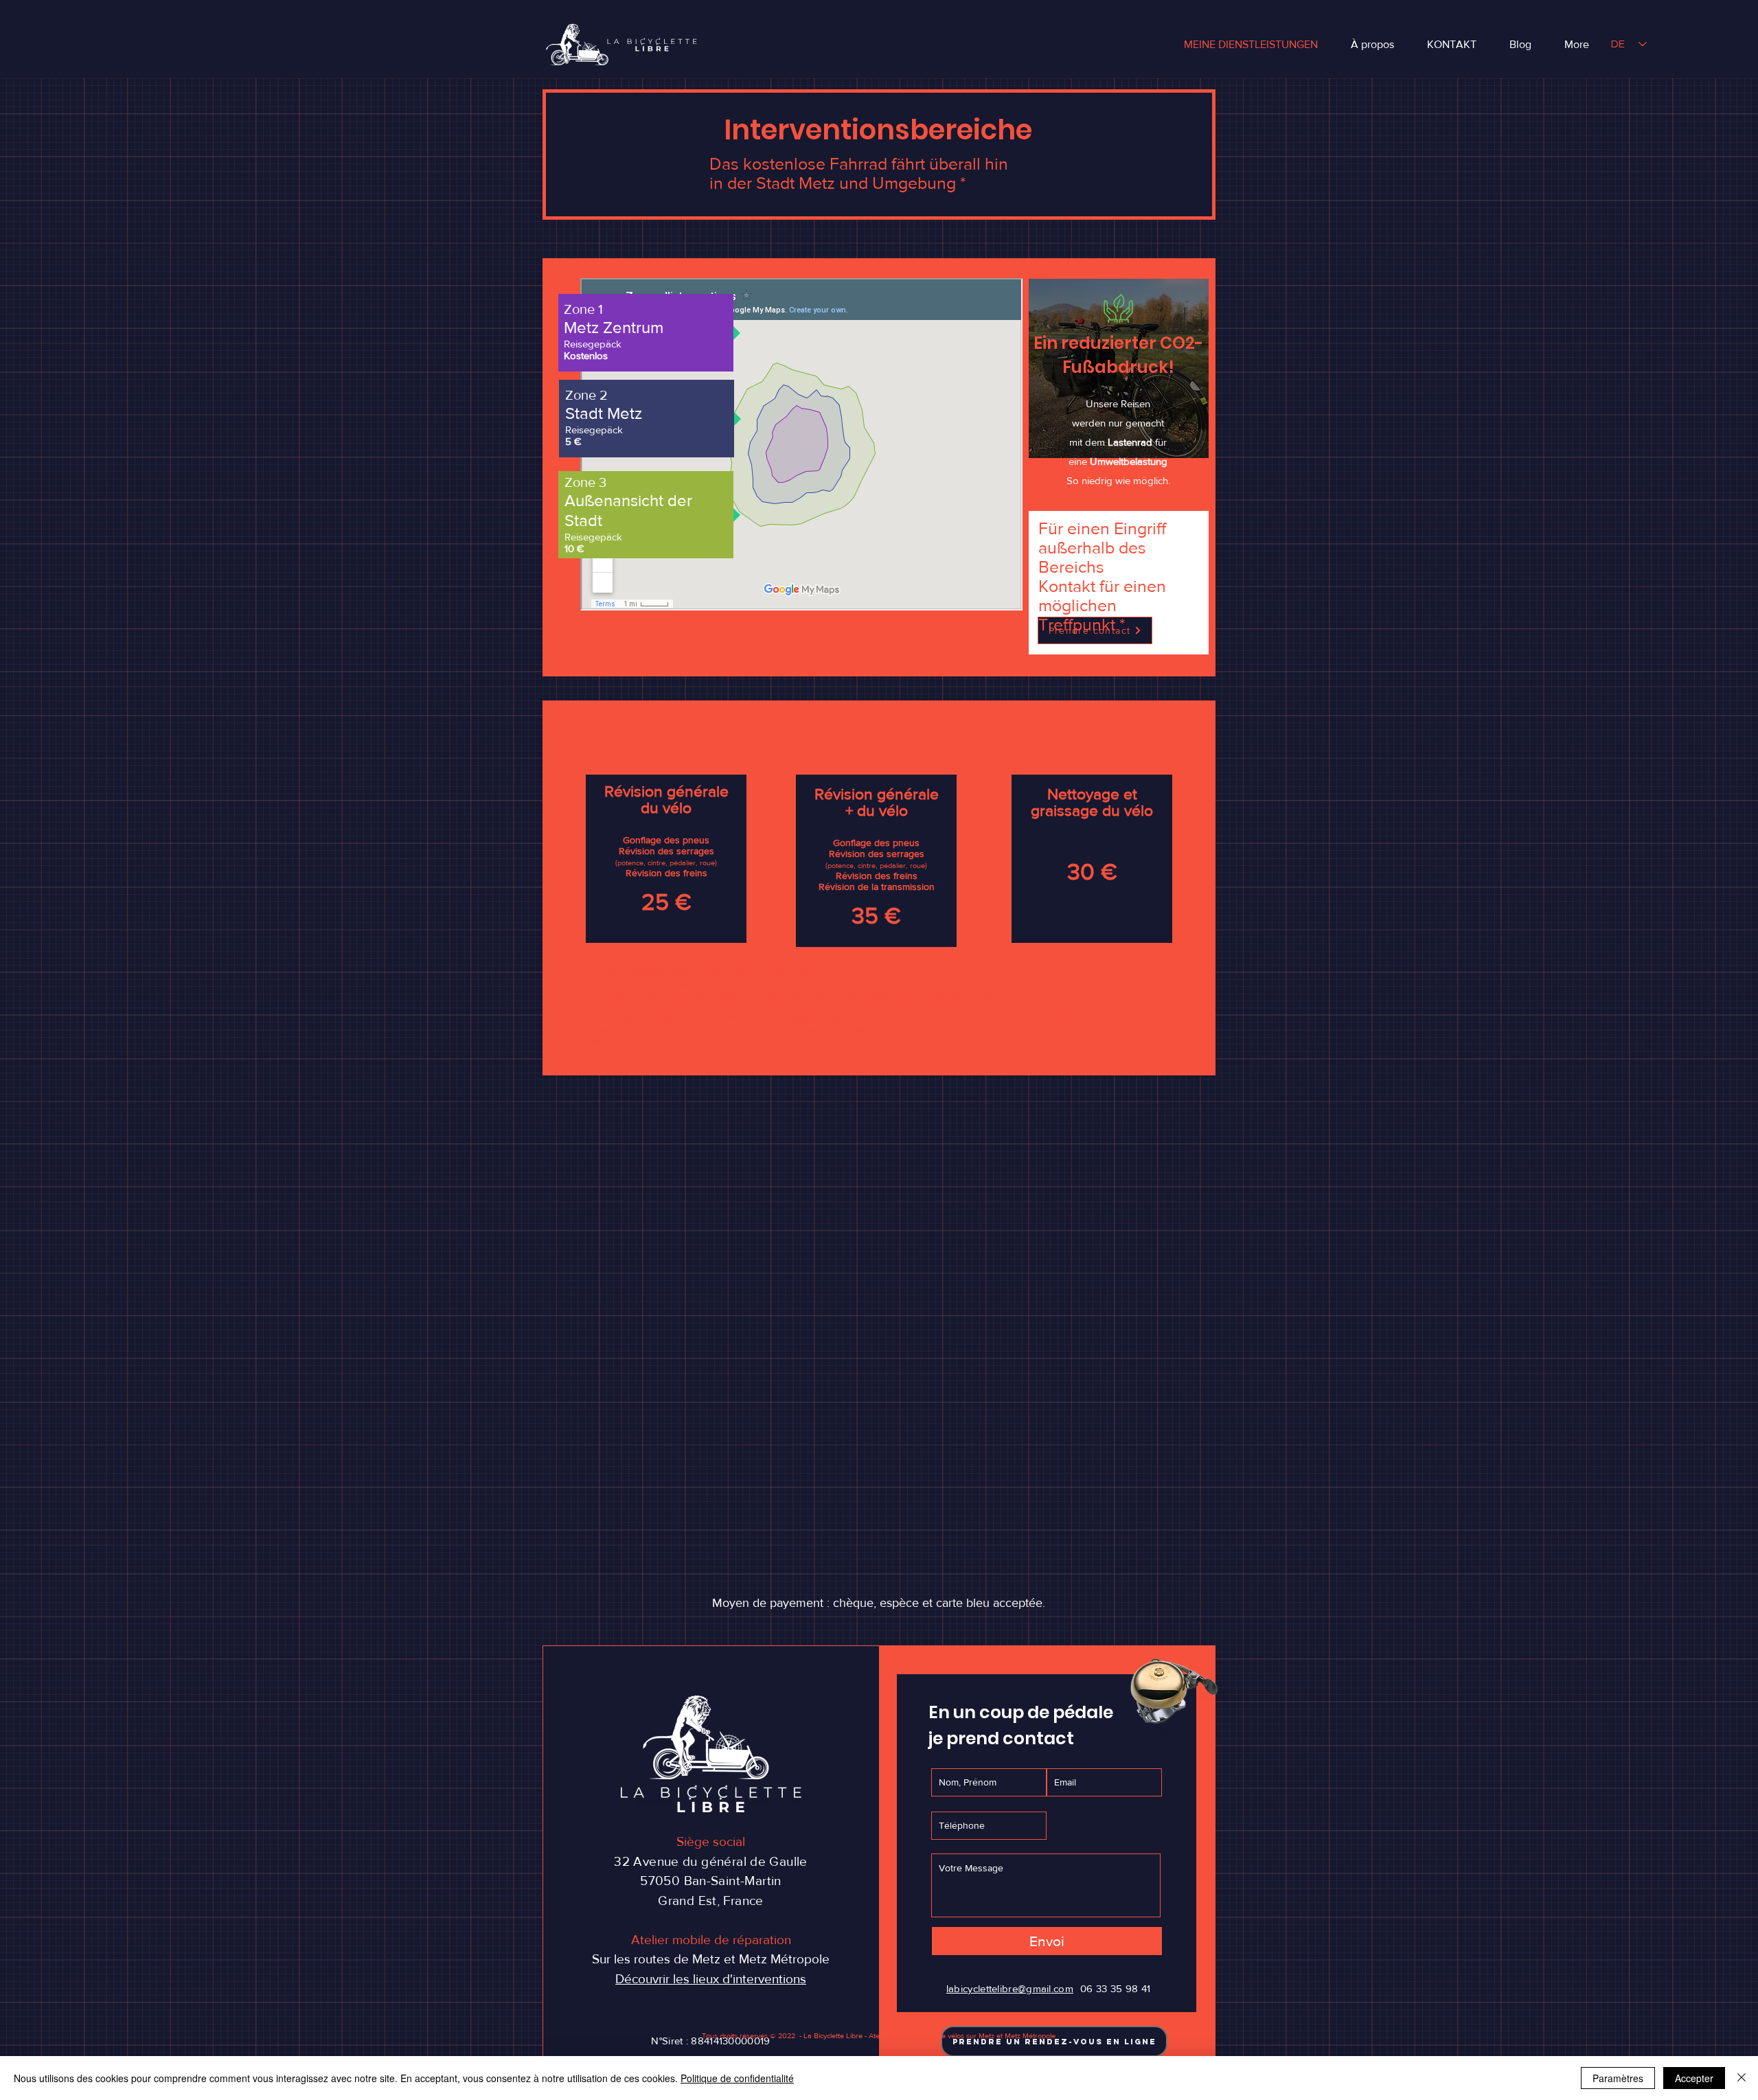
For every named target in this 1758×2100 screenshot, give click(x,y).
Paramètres (1618, 2078)
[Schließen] (1742, 2078)
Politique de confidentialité (737, 2078)
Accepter (1694, 2078)
